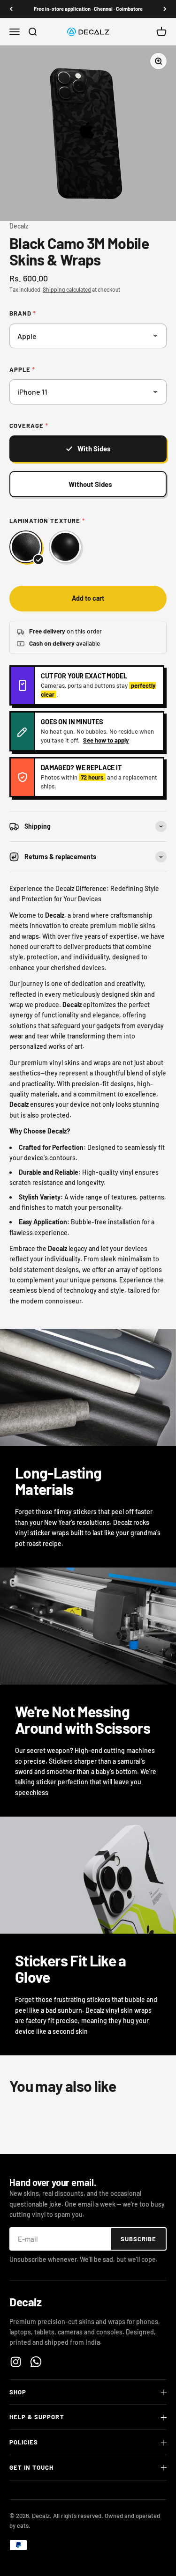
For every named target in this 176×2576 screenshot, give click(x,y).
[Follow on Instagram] (16, 2362)
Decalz (19, 226)
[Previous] (11, 9)
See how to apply (106, 740)
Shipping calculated (67, 289)
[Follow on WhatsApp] (36, 2362)
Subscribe (138, 2239)
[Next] (165, 9)
